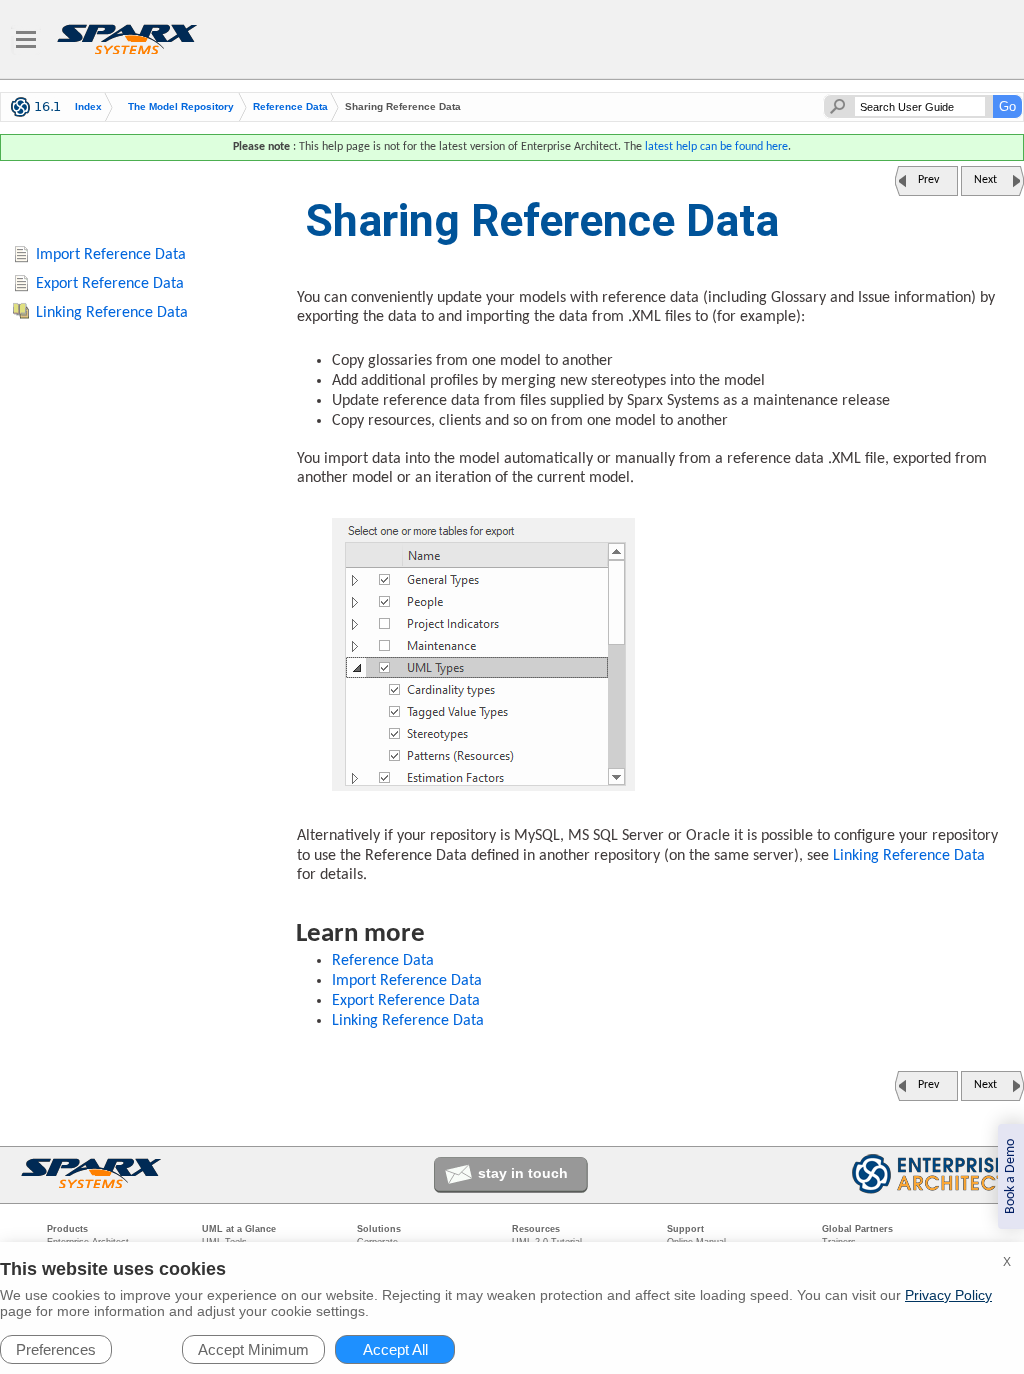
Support (685, 1229)
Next (985, 180)
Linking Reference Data (909, 856)
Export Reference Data (406, 1001)
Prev (928, 180)
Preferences (56, 1349)
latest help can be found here (716, 147)
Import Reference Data (407, 981)
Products (67, 1229)
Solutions (379, 1229)
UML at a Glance (239, 1229)
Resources (536, 1229)
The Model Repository (181, 107)
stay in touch (523, 1173)
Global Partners (857, 1229)
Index (88, 107)
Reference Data (290, 107)
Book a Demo (1010, 1176)
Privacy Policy (948, 1295)
